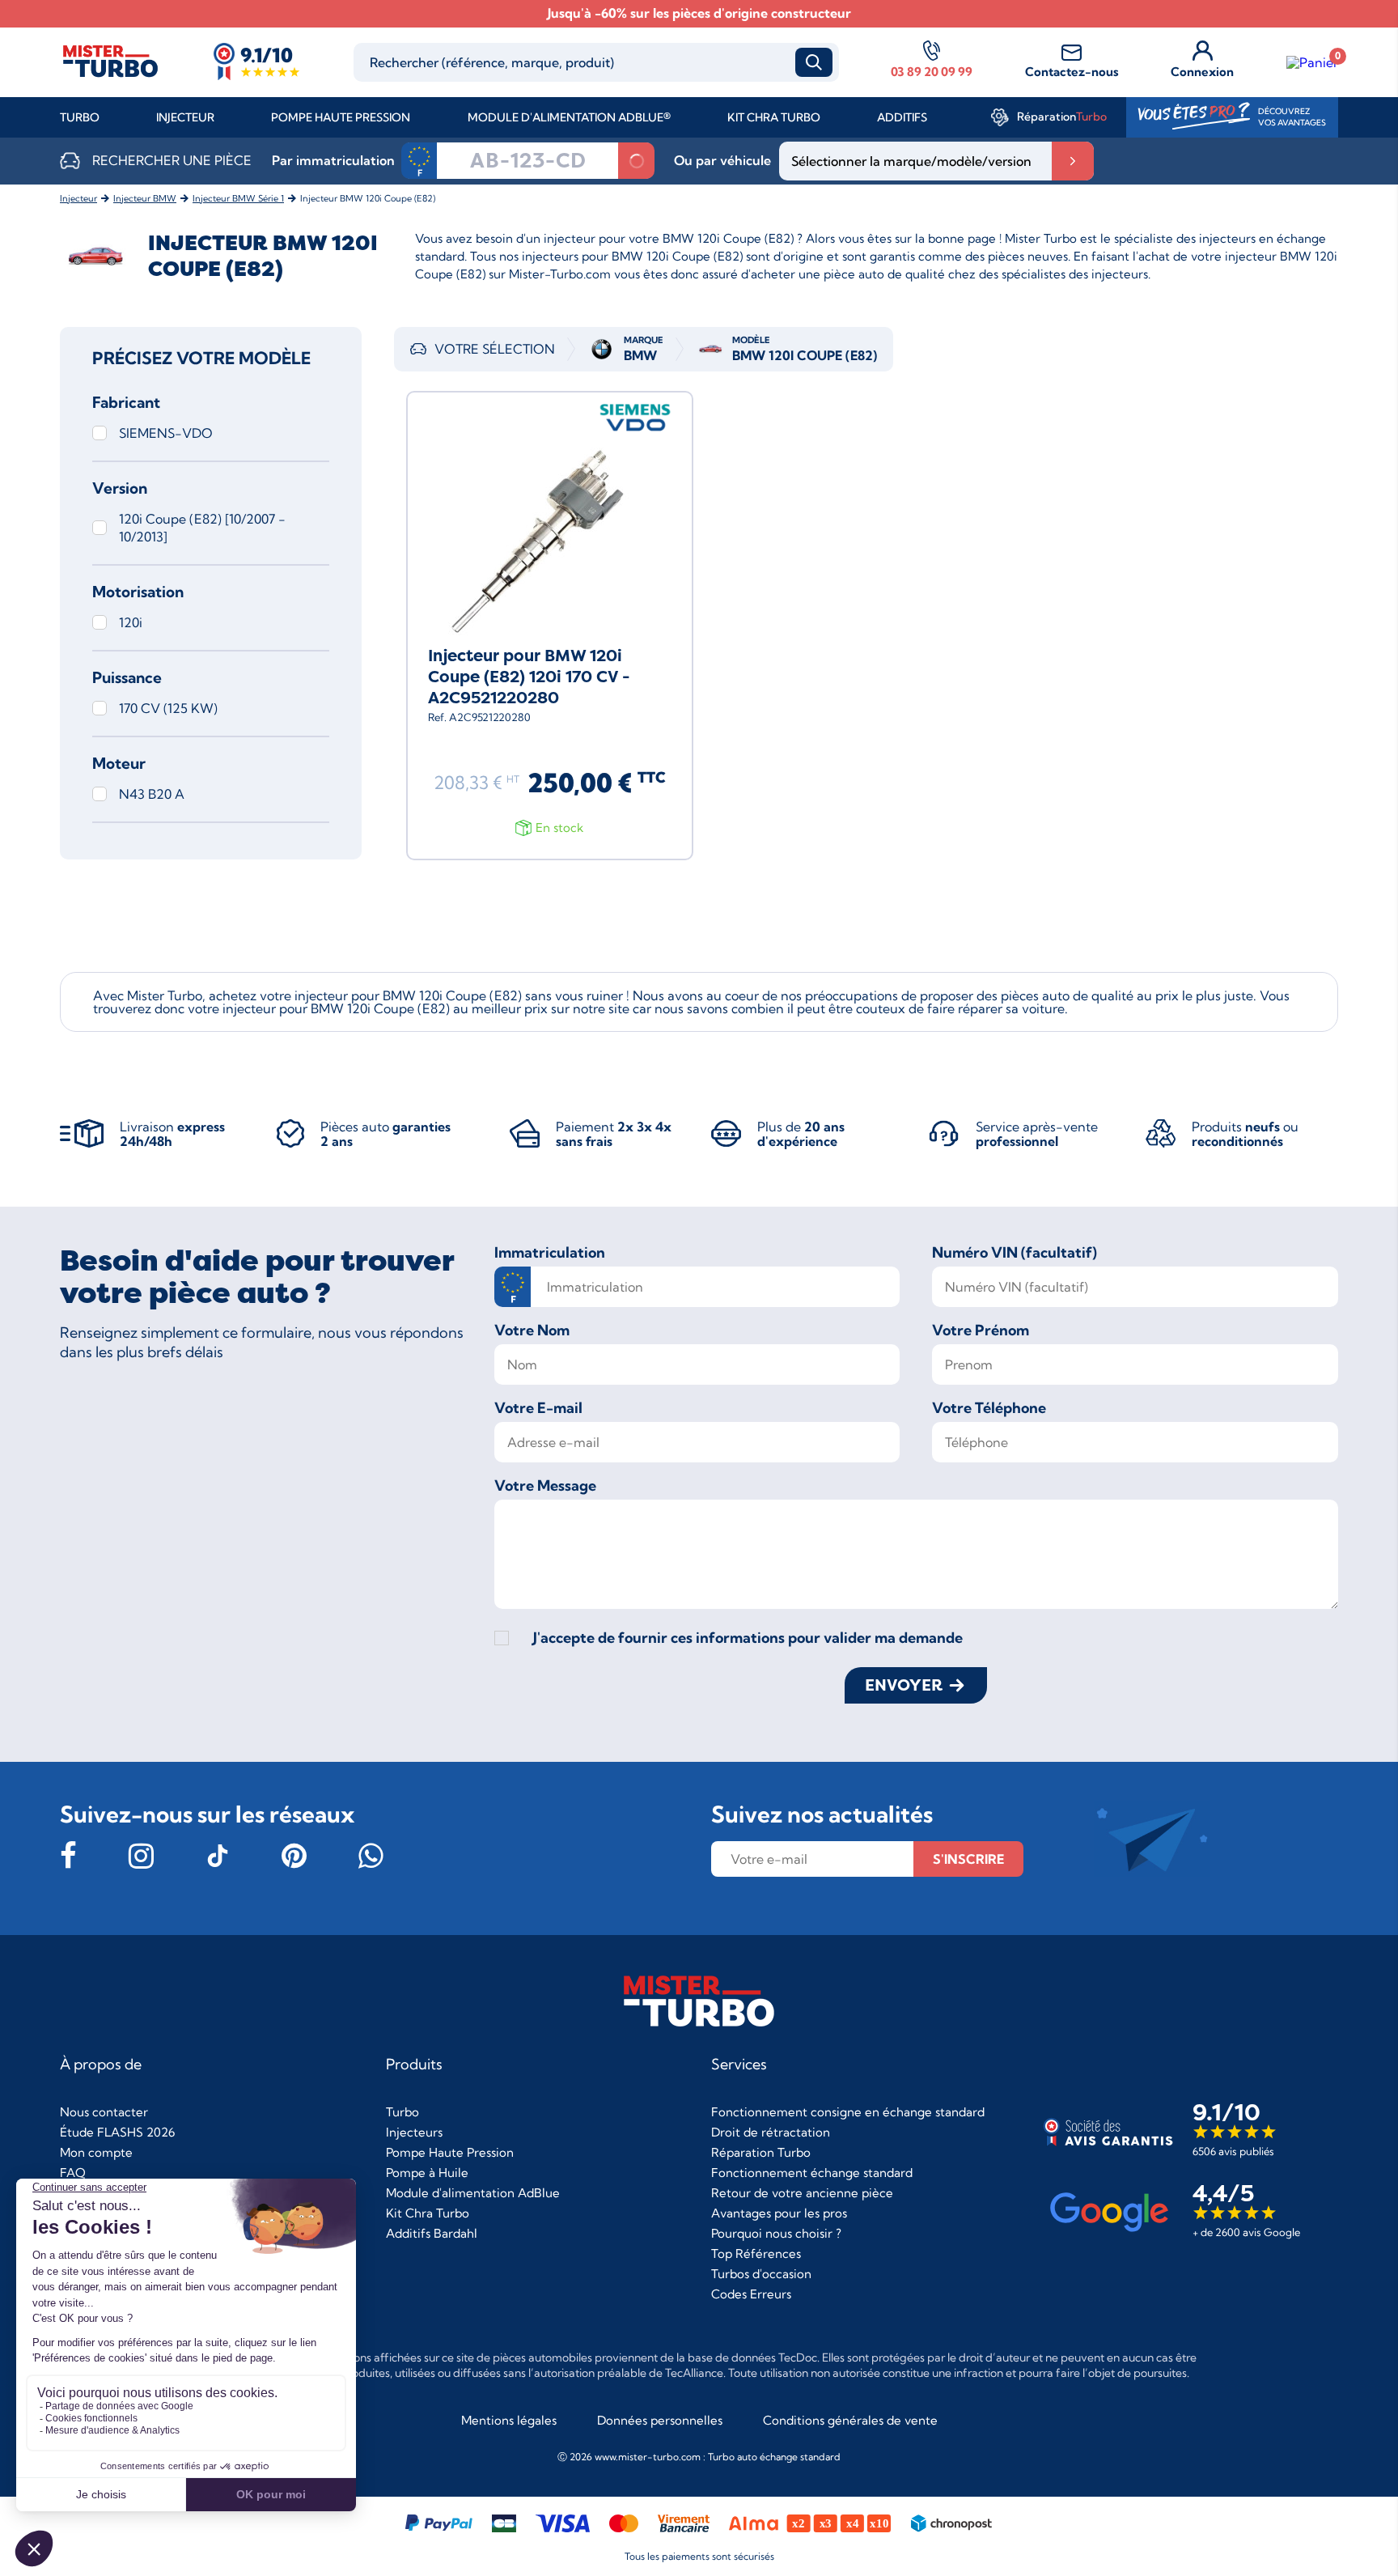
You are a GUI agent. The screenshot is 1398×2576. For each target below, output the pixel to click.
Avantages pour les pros (779, 2213)
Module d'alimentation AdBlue (473, 2193)
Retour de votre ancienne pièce (802, 2193)
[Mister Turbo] (110, 76)
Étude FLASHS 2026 (117, 2132)
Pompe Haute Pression (341, 117)
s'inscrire (968, 1859)
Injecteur (185, 117)
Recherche (814, 62)
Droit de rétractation (771, 2132)
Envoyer (904, 1685)
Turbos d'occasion (761, 2274)
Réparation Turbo (761, 2152)
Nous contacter (104, 2112)
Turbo (80, 117)
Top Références (756, 2253)
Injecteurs (414, 2132)
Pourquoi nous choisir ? (776, 2233)
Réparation (1062, 117)
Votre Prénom (981, 1330)
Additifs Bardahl (432, 2233)
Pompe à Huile (427, 2173)
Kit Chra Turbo (774, 117)
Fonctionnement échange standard (812, 2173)
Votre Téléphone (989, 1408)
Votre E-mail (538, 1408)
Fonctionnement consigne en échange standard (848, 2112)
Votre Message (545, 1486)
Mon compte (96, 2152)
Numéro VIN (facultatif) (1015, 1253)
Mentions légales (509, 2420)
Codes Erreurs (751, 2294)
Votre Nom (532, 1330)
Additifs (902, 117)
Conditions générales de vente (850, 2420)
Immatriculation (550, 1253)
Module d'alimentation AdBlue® (569, 117)
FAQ (73, 2173)
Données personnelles (660, 2420)
